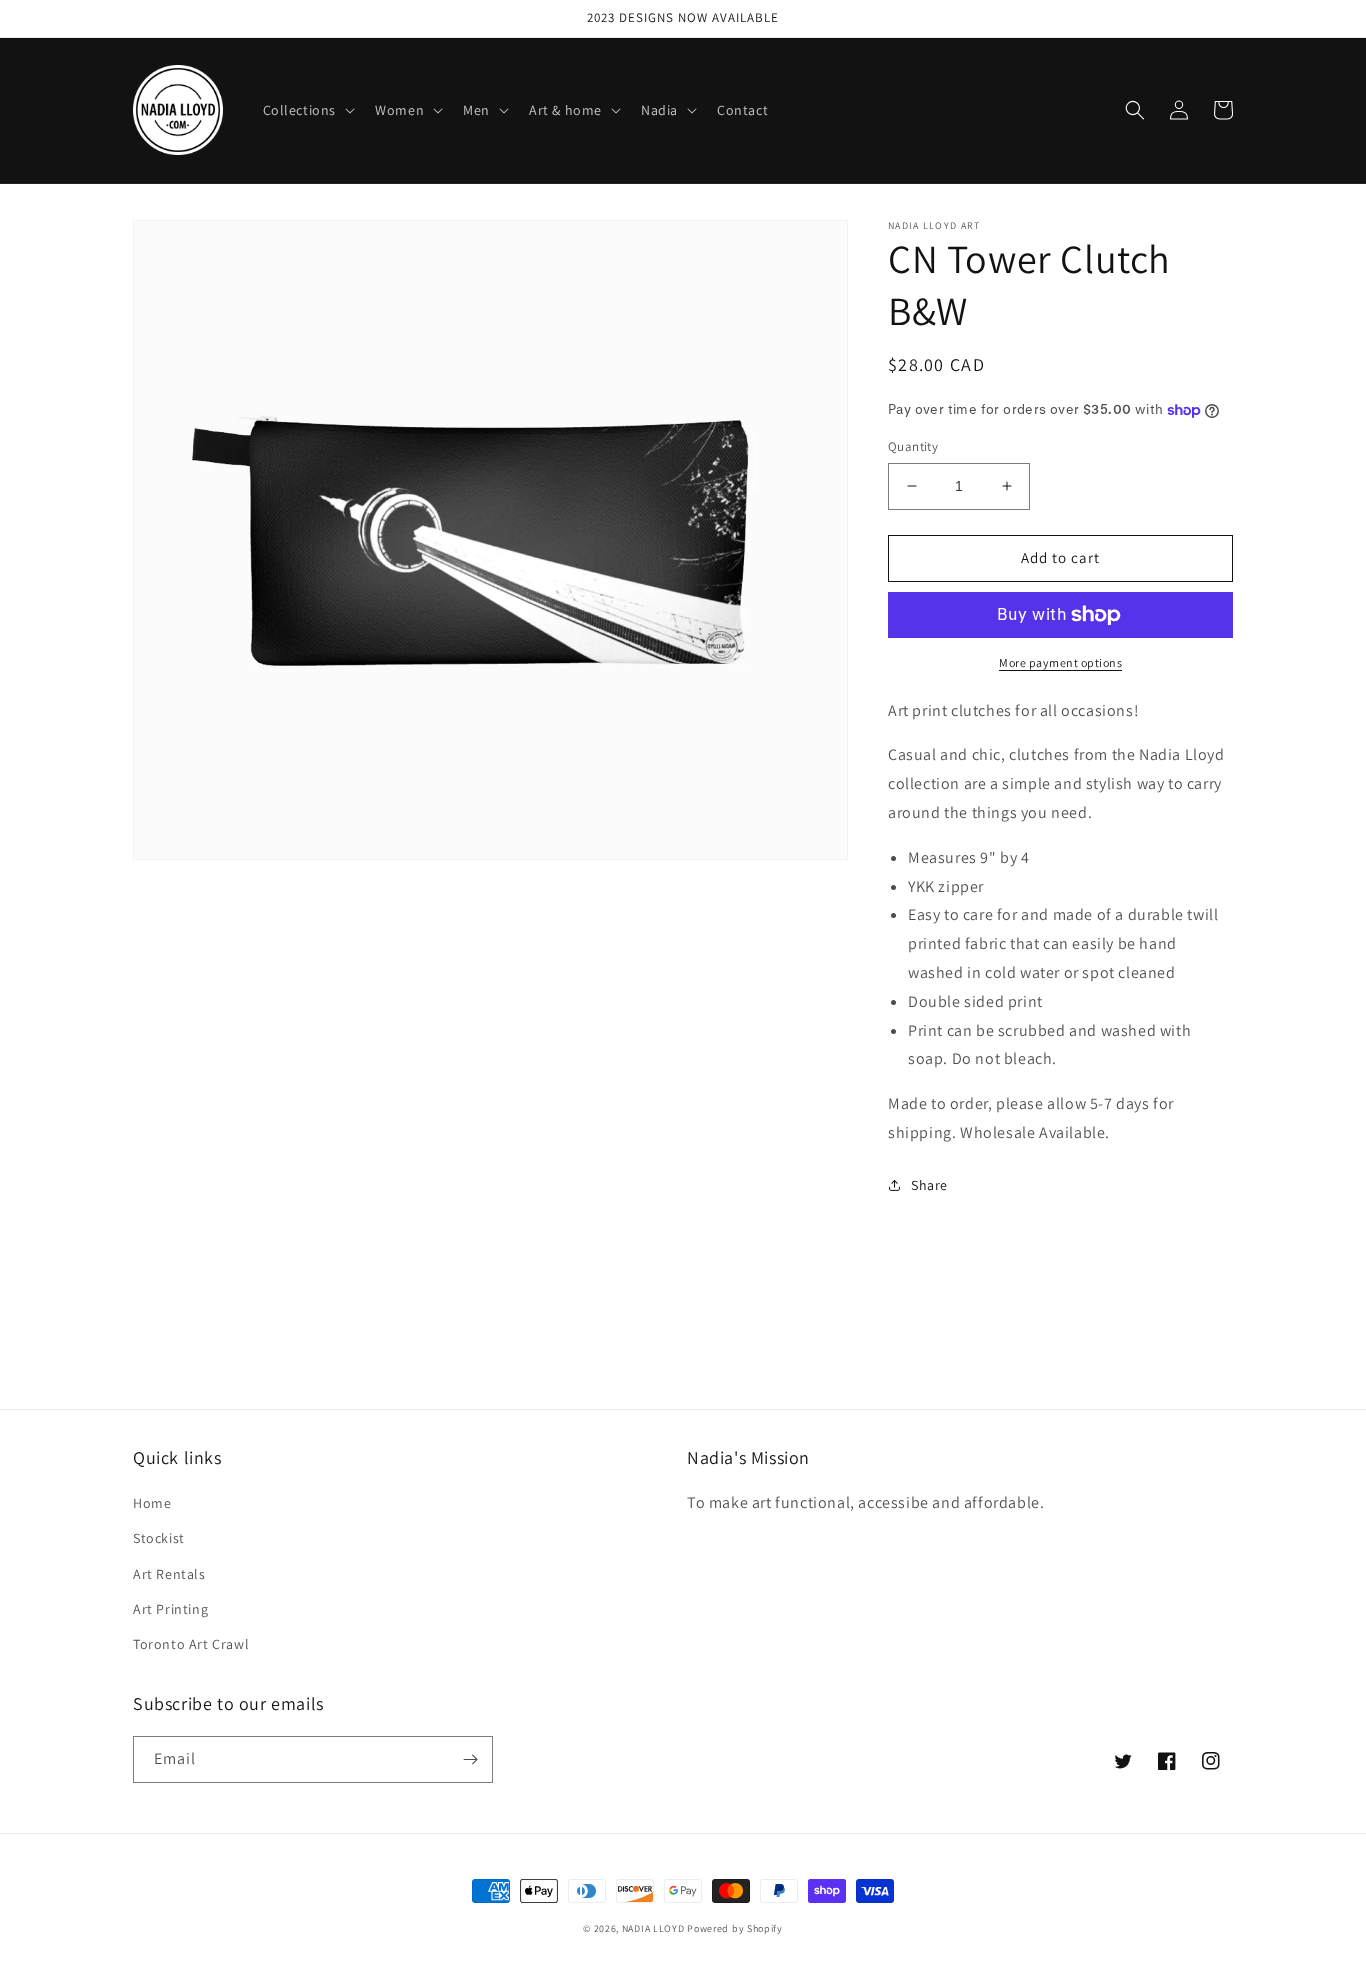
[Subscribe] (470, 1759)
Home (152, 1503)
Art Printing (170, 1609)
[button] (307, 110)
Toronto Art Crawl (191, 1644)
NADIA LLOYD (653, 1928)
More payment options (1060, 662)
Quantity (913, 446)
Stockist (159, 1538)
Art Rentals (169, 1574)
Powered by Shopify (735, 1928)
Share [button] (929, 1185)
